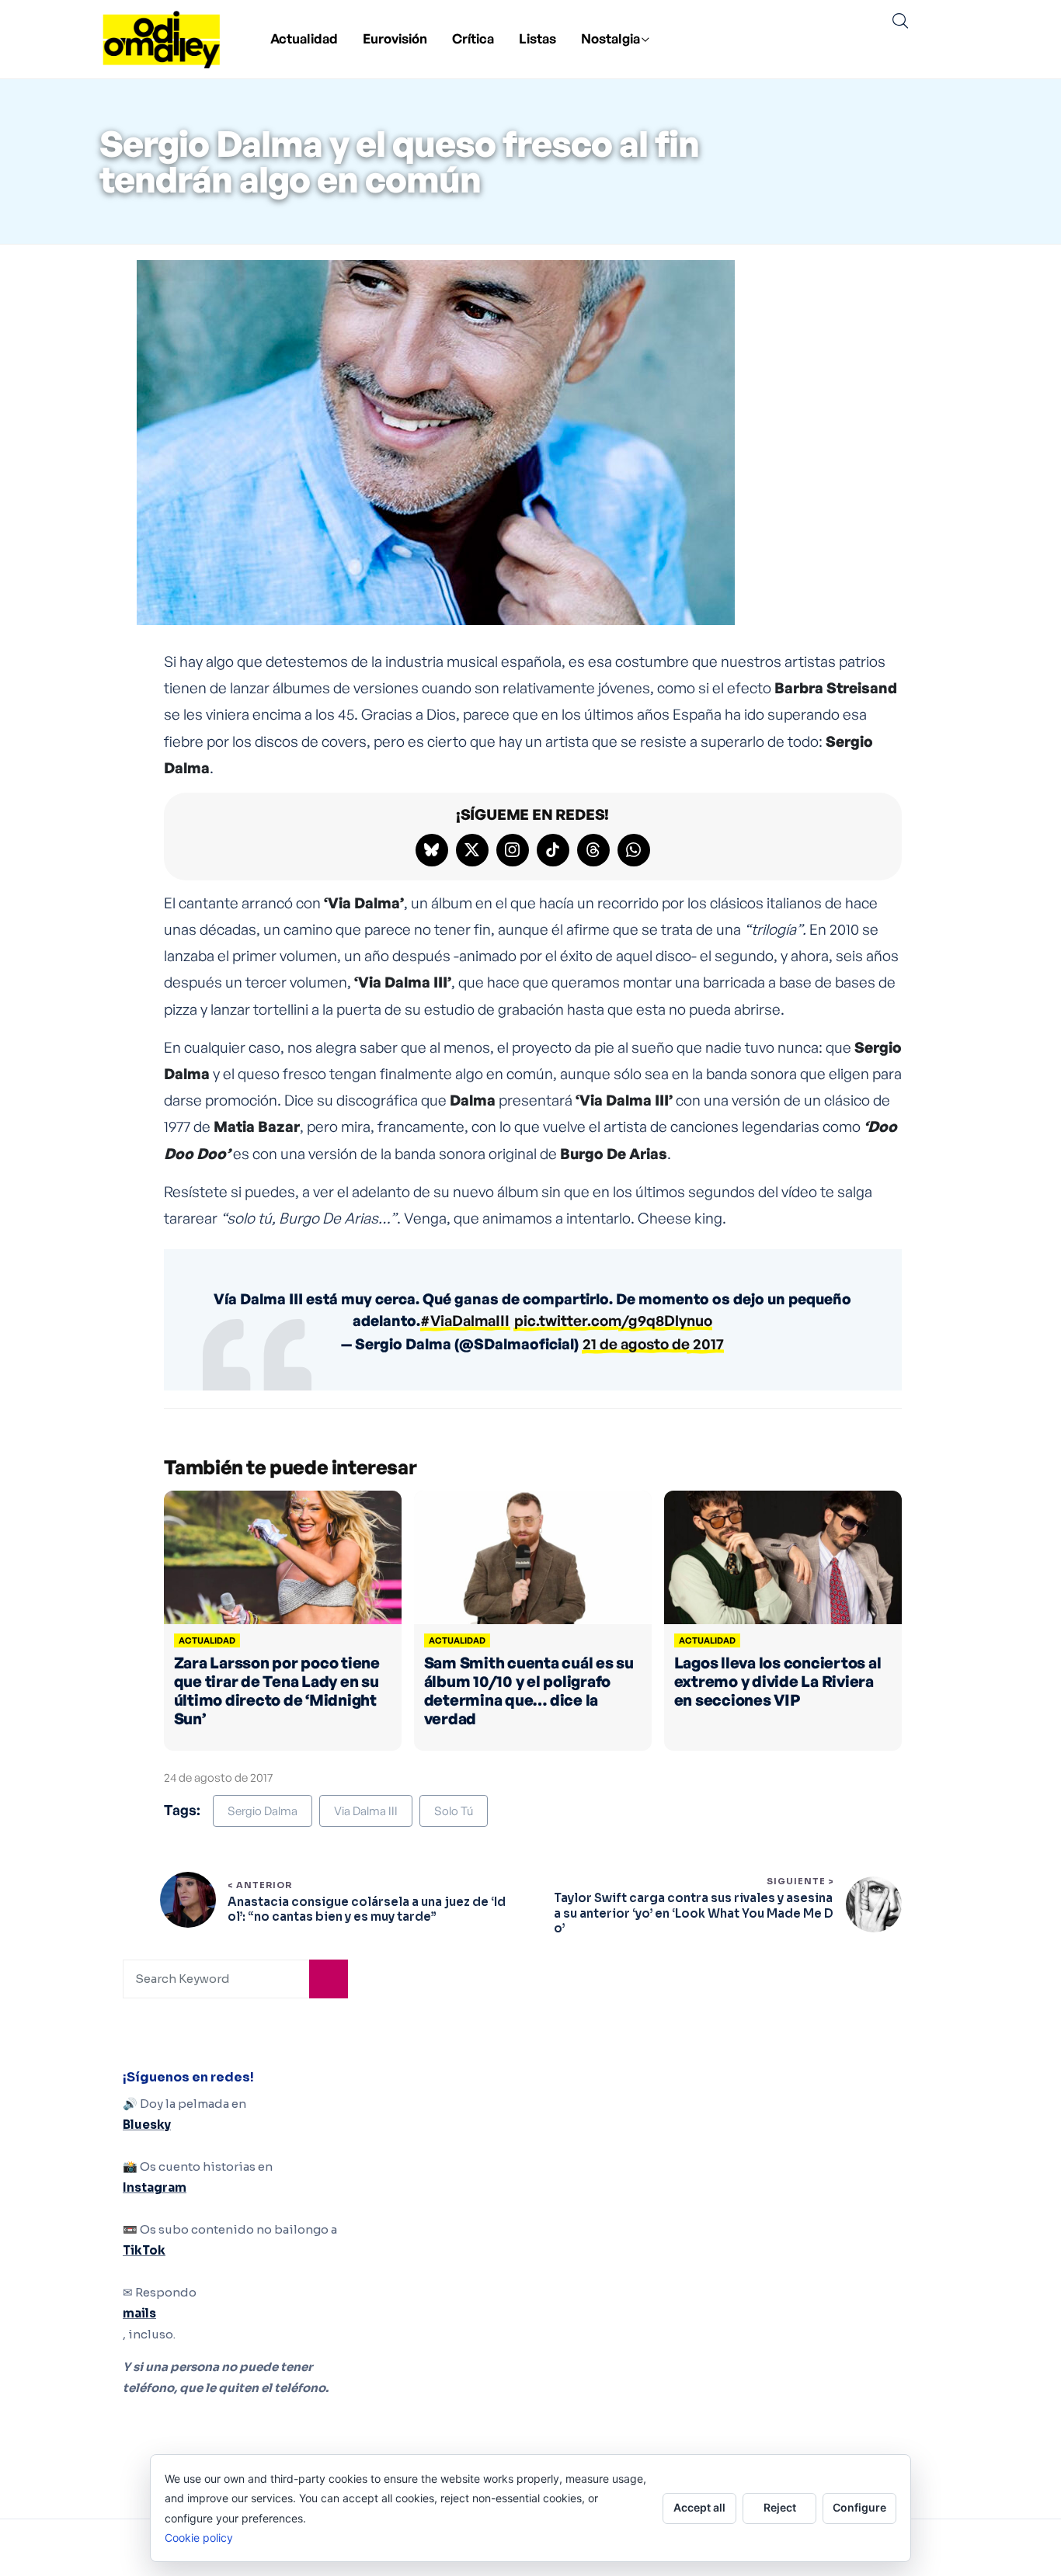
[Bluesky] (432, 850)
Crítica (473, 38)
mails (139, 2313)
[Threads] (593, 850)
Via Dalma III (366, 1811)
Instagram (155, 2187)
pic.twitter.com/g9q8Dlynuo (613, 1321)
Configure (859, 2507)
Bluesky (147, 2125)
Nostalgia (611, 38)
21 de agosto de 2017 (653, 1344)
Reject (780, 2507)
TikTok (144, 2250)
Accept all (699, 2507)
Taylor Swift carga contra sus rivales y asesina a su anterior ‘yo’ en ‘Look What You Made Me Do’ (694, 1913)
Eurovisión (395, 38)
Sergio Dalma (263, 1811)
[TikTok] (553, 850)
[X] (472, 850)
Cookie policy (199, 2538)
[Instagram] (513, 850)
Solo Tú (454, 1811)
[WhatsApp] (634, 850)
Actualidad (304, 38)
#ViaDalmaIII (465, 1321)
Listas (537, 38)
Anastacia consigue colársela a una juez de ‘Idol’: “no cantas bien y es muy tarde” (367, 1909)
